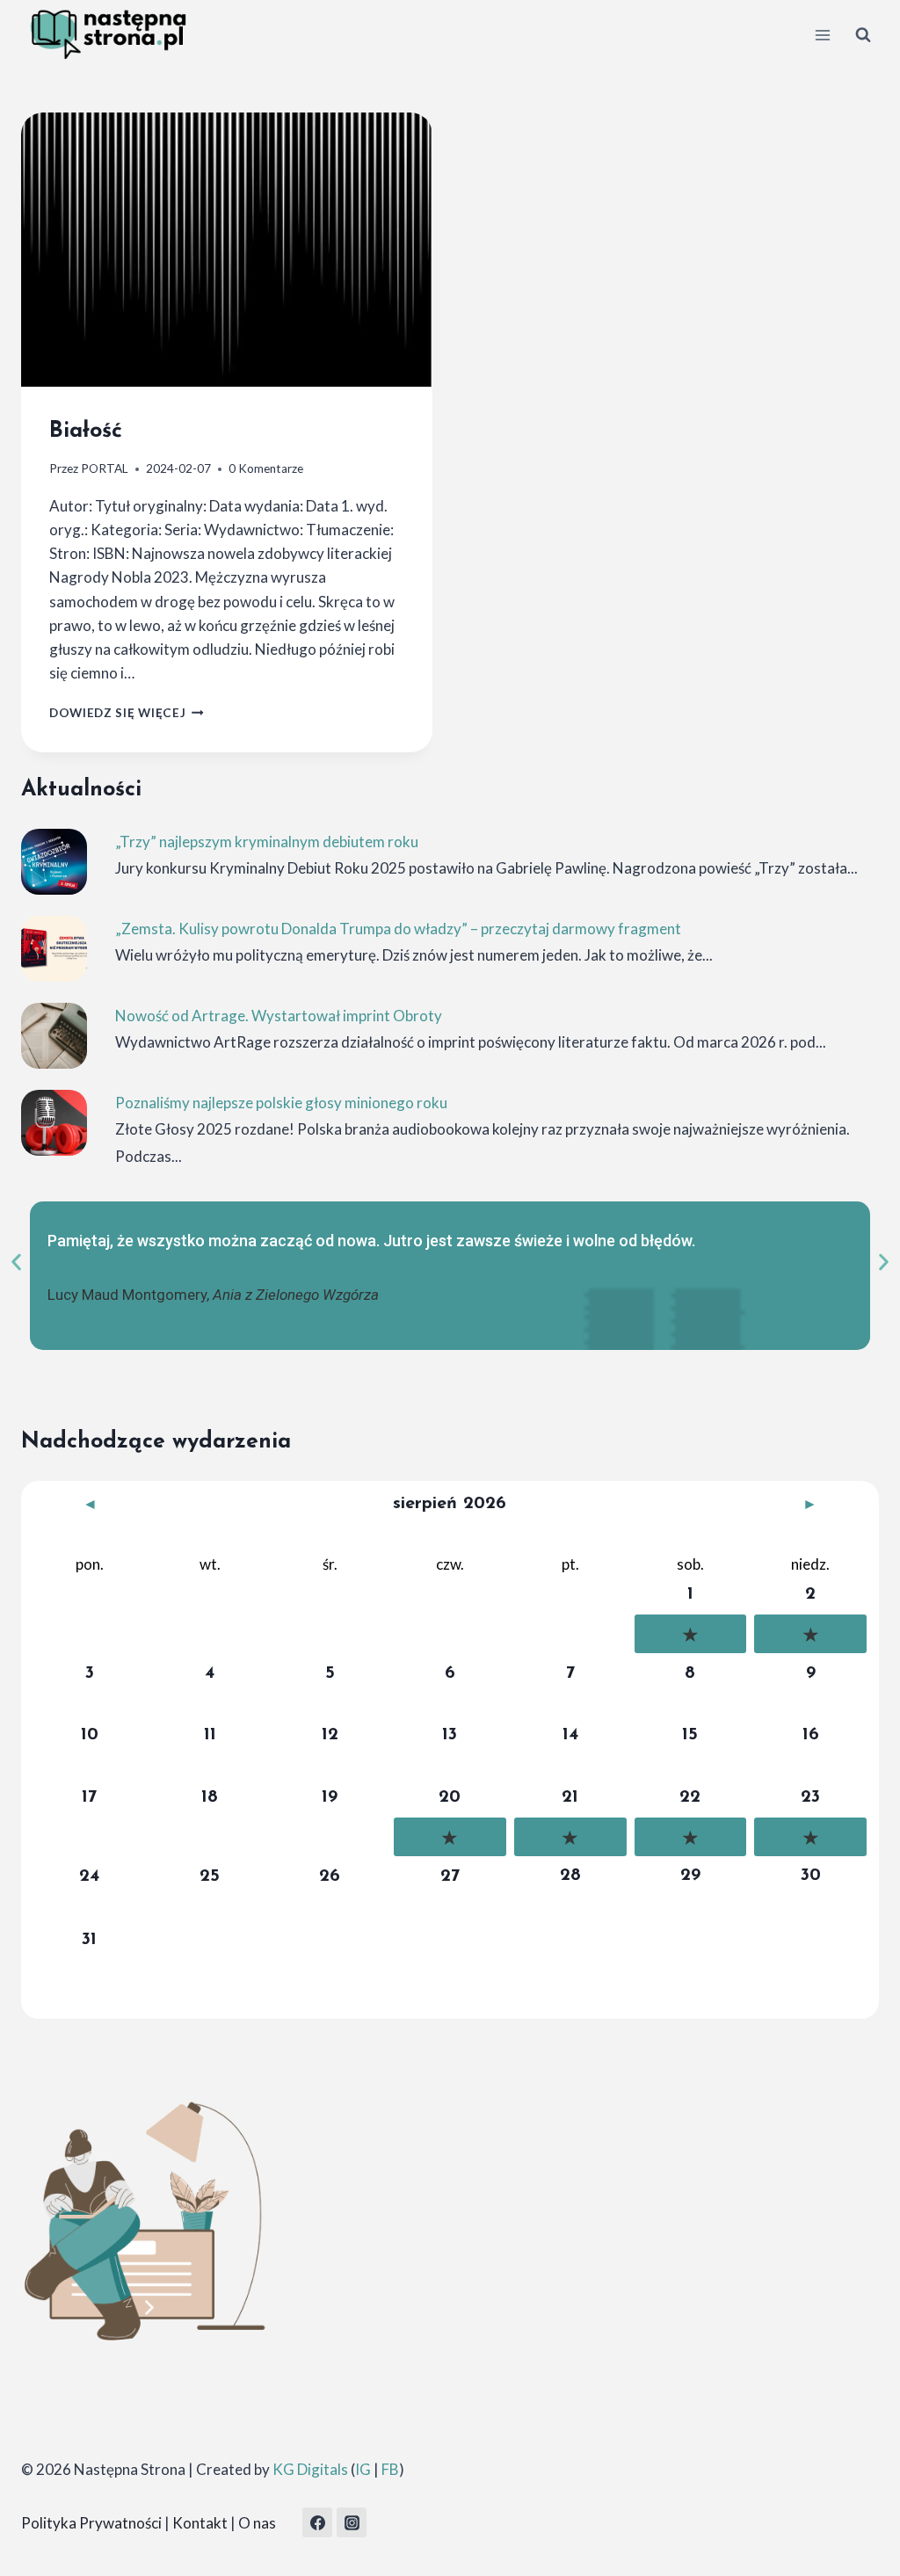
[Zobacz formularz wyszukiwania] (863, 35)
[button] (16, 1263)
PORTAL (105, 468)
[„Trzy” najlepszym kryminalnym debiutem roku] (54, 862)
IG (363, 2469)
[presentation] (227, 250)
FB (390, 2469)
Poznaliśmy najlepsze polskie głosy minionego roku (281, 1103)
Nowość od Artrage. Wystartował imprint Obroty (279, 1016)
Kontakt (200, 2523)
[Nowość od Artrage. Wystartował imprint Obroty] (54, 1036)
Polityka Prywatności (91, 2523)
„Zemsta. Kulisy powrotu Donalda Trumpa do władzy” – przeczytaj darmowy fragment (398, 929)
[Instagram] (352, 2522)
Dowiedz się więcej (127, 713)
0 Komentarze (266, 468)
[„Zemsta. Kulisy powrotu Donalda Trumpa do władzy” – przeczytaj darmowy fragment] (54, 949)
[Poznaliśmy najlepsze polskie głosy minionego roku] (54, 1123)
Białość (86, 431)
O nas (257, 2523)
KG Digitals (310, 2469)
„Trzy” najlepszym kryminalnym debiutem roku (267, 842)
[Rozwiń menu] (822, 35)
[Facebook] (317, 2522)
